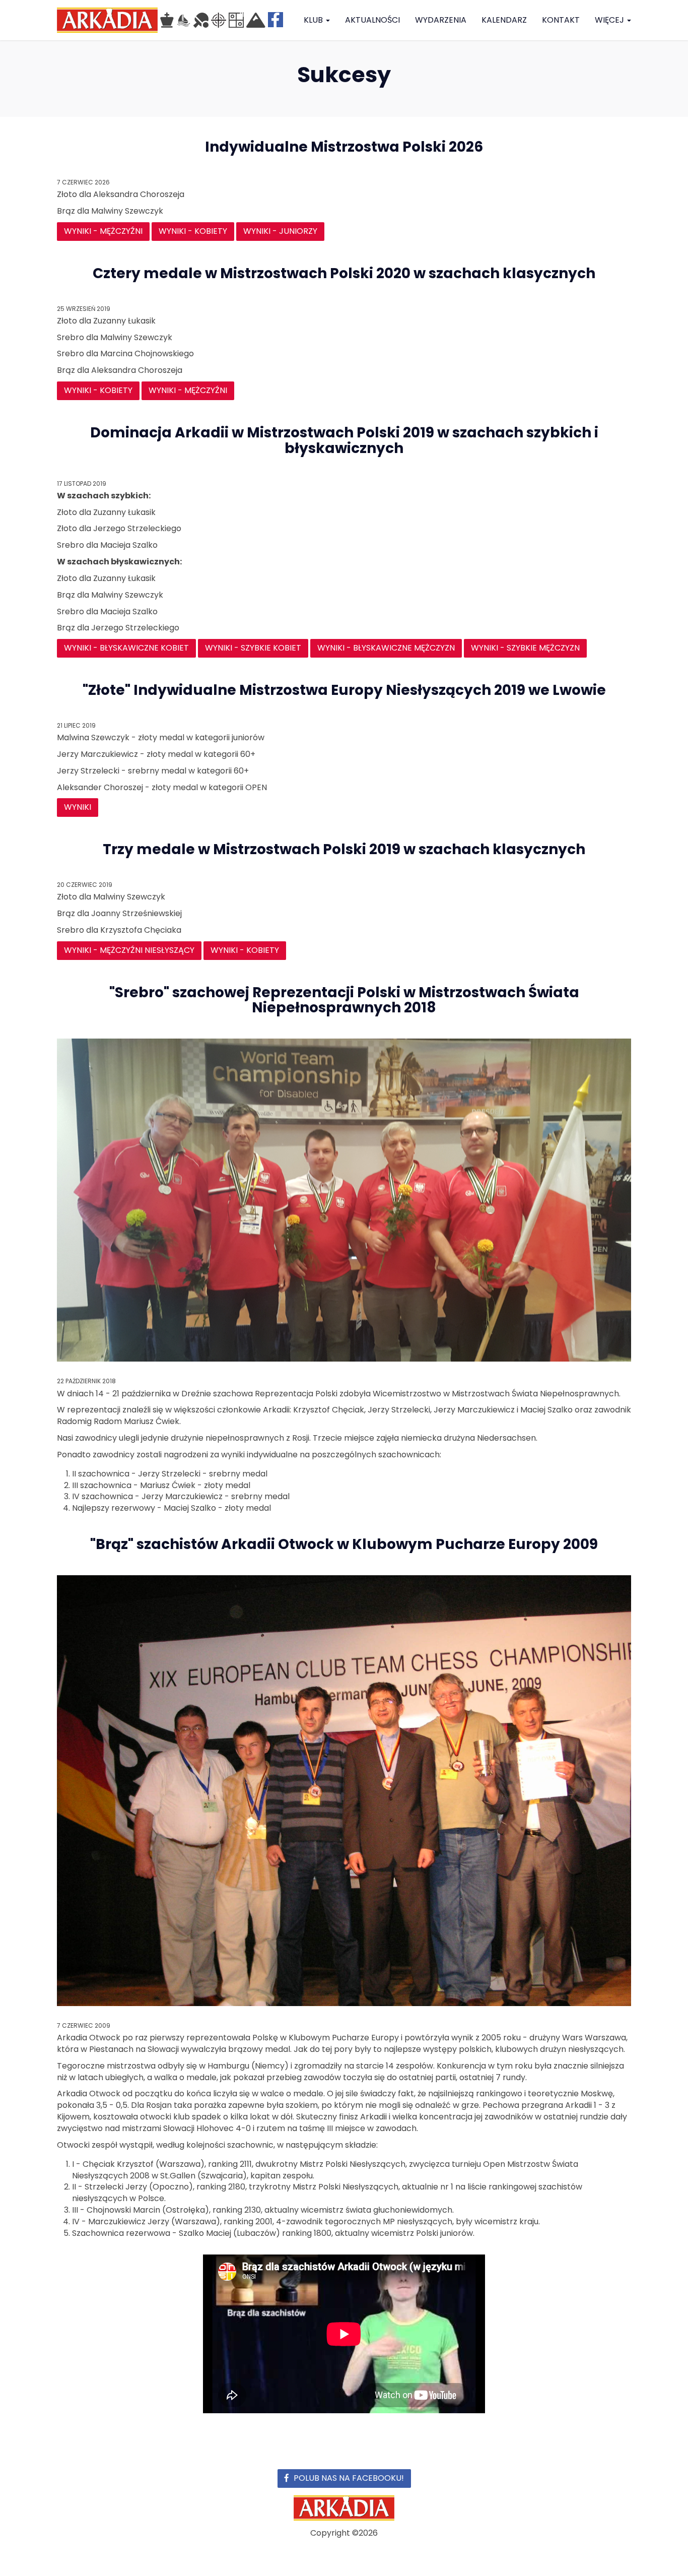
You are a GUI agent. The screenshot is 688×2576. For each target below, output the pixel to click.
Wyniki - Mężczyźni (103, 231)
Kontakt (561, 20)
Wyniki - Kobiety (193, 231)
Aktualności (372, 20)
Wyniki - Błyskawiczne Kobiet (126, 648)
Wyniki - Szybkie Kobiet (253, 648)
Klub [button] (314, 20)
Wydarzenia (441, 20)
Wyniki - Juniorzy (280, 231)
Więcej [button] (610, 20)
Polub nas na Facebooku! (349, 2478)
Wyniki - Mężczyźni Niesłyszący (129, 950)
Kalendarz (504, 20)
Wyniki (78, 807)
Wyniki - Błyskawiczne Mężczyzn (386, 648)
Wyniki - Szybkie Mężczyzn (525, 648)
